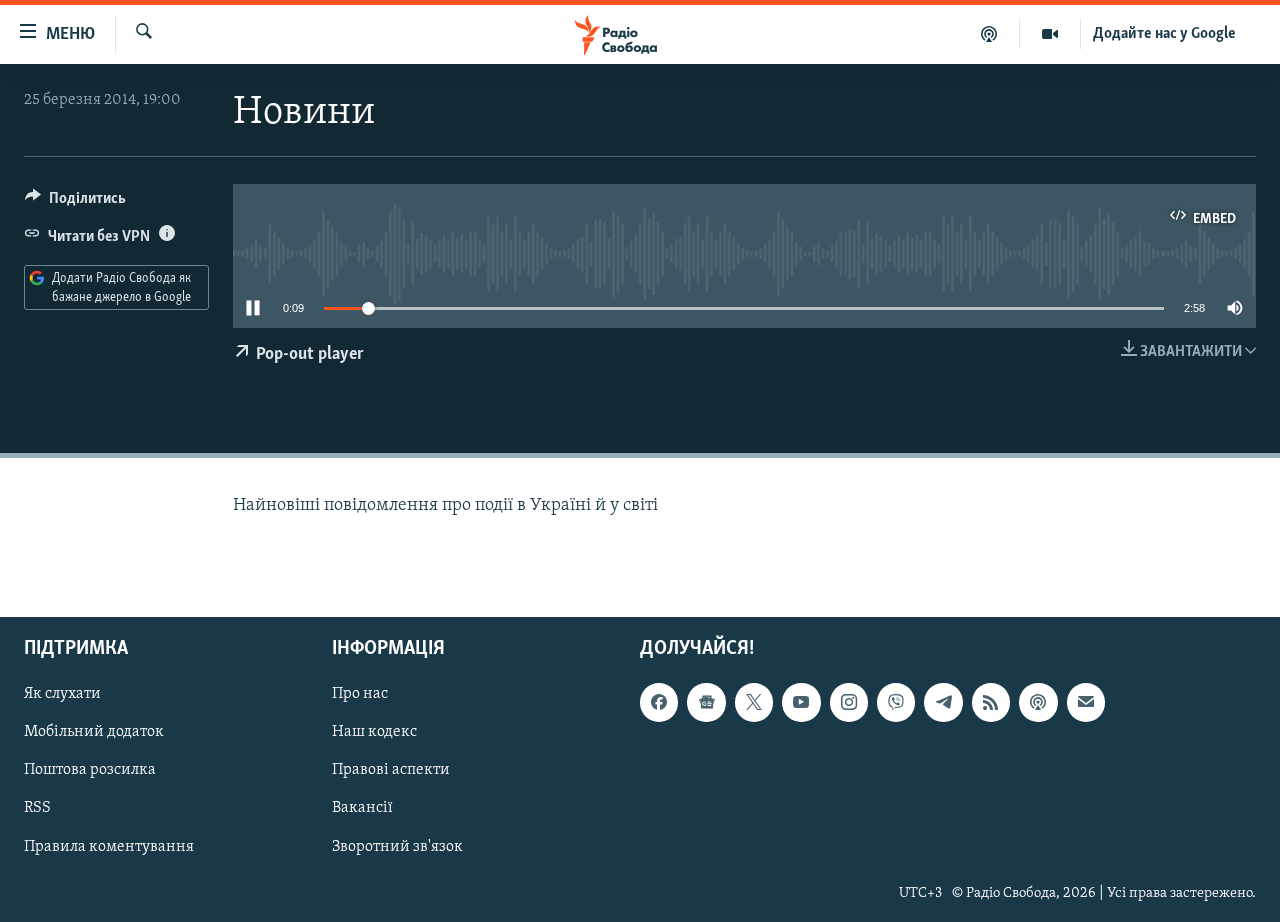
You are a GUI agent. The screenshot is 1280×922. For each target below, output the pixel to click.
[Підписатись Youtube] (801, 702)
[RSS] (991, 702)
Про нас (360, 694)
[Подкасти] (989, 34)
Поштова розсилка (90, 770)
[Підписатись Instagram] (849, 702)
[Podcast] (1038, 702)
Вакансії (362, 808)
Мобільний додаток (94, 732)
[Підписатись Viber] (896, 702)
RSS (37, 808)
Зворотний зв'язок (397, 846)
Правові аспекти (391, 770)
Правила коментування (109, 846)
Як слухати (62, 694)
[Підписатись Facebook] (659, 702)
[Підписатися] (1086, 702)
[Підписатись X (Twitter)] (754, 702)
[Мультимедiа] (1050, 34)
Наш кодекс (374, 732)
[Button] (75, 203)
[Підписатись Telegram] (943, 702)
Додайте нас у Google (1164, 34)
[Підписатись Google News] (706, 702)
